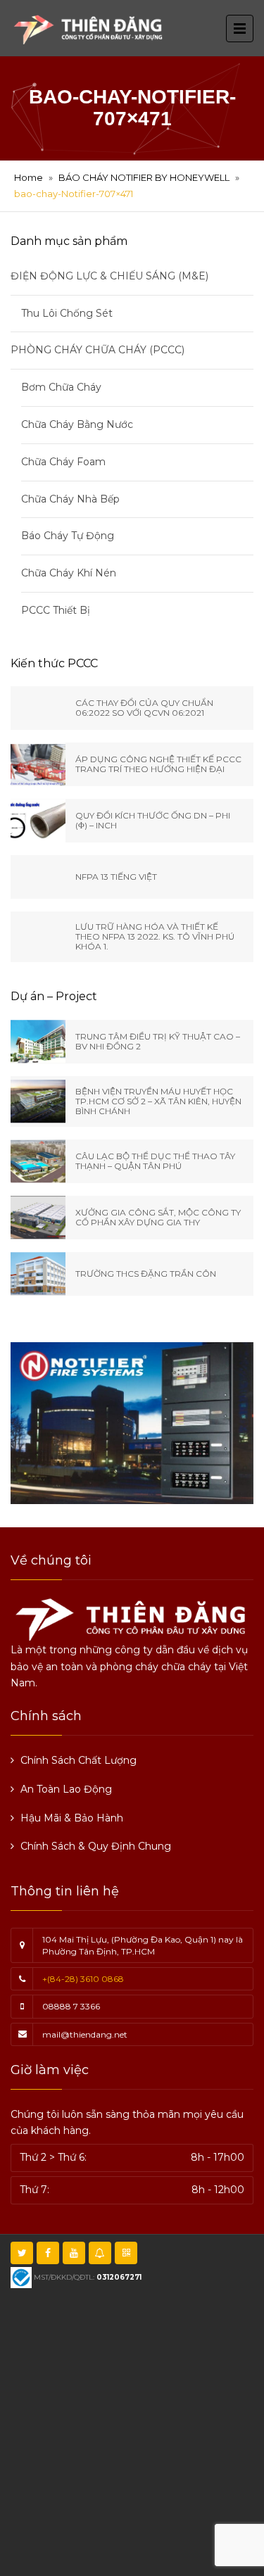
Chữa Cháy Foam (63, 462)
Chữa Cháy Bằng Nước (77, 424)
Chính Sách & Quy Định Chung (96, 1846)
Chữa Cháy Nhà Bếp (70, 499)
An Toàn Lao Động (66, 1789)
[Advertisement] (132, 2431)
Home (29, 177)
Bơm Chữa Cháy (61, 387)
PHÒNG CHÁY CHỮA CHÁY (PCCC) (98, 350)
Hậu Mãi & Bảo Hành (72, 1818)
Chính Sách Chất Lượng (78, 1760)
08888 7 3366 (71, 2006)
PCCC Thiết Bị (56, 610)
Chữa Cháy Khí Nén (69, 573)
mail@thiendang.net (85, 2034)
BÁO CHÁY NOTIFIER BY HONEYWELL (144, 177)
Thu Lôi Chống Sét (67, 313)
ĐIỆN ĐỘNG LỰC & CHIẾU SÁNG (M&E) (109, 276)
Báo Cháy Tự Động (68, 536)
